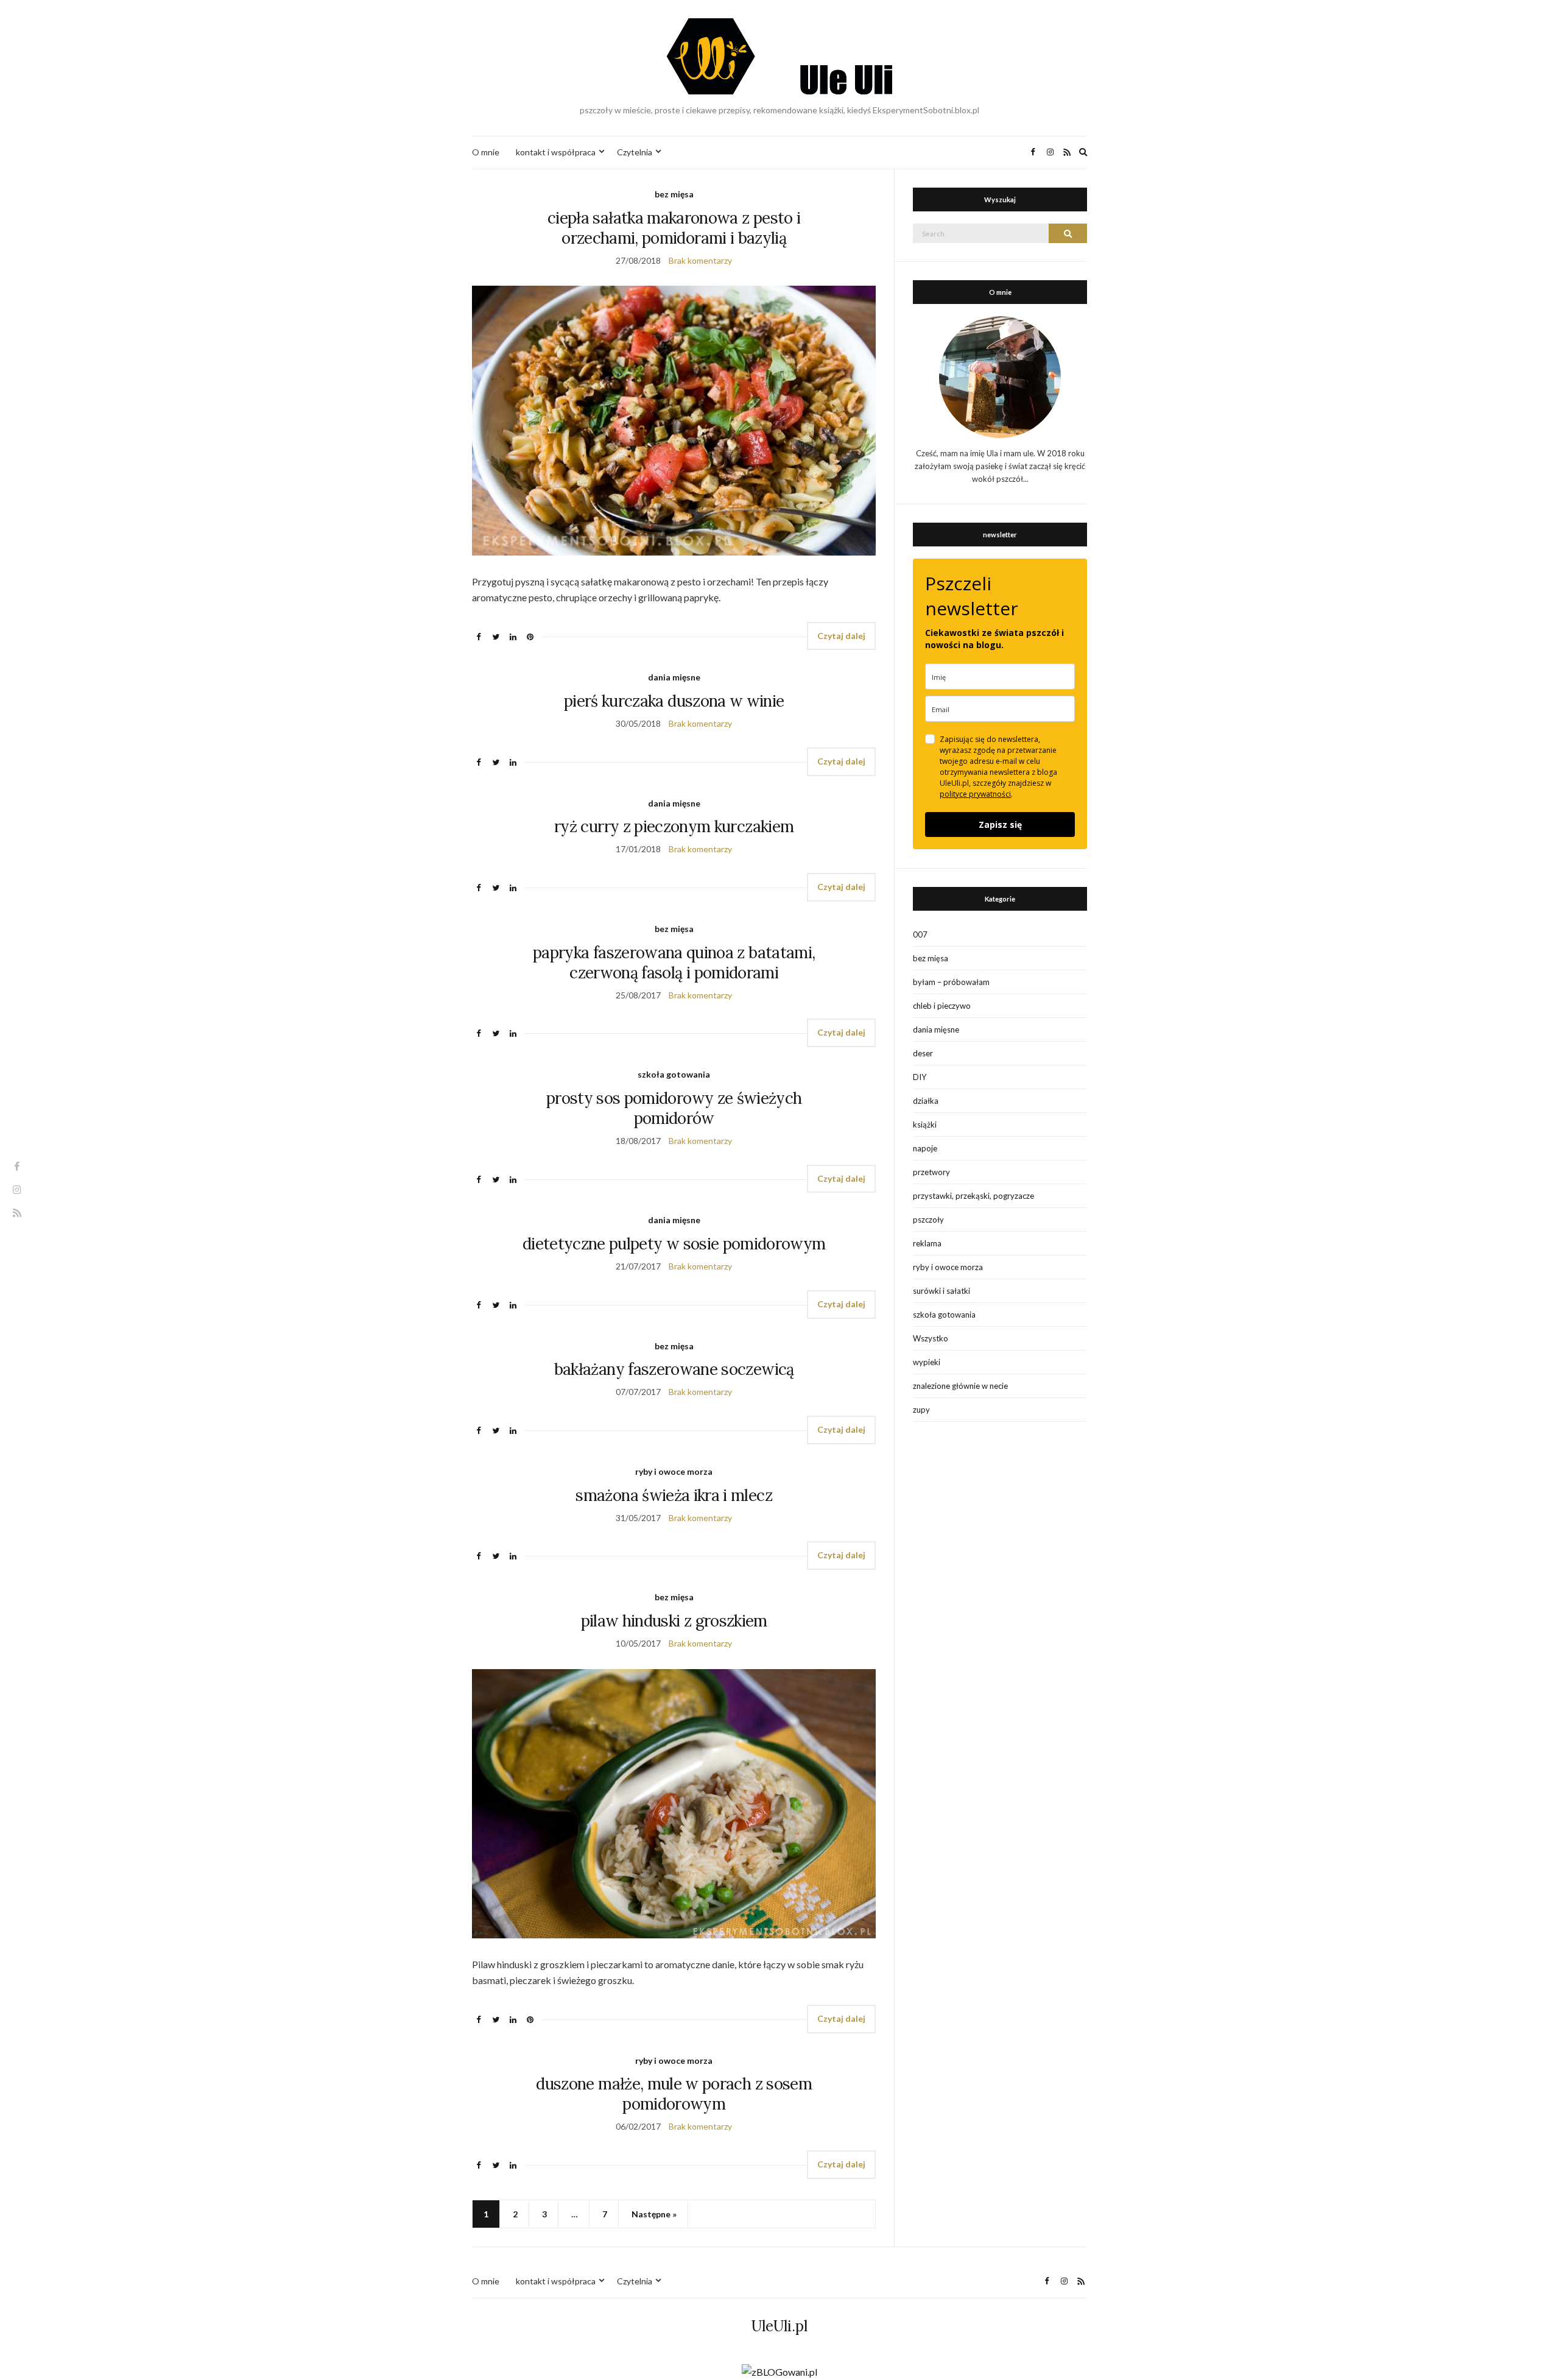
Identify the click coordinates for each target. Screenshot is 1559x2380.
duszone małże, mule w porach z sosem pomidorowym (674, 2094)
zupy (921, 1410)
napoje (925, 1148)
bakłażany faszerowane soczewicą (674, 1369)
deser (923, 1053)
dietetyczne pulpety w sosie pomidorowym (674, 1244)
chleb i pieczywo (942, 1006)
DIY (920, 1077)
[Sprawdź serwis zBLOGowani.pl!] (779, 2371)
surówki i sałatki (941, 1291)
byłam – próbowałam (951, 982)
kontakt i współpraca (556, 152)
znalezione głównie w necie (960, 1386)
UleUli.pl (779, 2326)
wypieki (927, 1362)
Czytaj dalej (841, 636)
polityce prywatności (975, 794)
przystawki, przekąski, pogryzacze (973, 1196)
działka (926, 1101)
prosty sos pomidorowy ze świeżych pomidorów (674, 1108)
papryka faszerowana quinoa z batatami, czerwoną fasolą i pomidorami (674, 962)
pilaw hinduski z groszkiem (674, 1621)
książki (925, 1125)
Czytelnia (635, 152)
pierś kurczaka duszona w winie (674, 701)
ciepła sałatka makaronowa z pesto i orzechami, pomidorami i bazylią (674, 228)
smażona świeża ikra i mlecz (674, 1495)
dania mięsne (674, 677)
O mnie (486, 152)
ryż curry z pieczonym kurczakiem (674, 826)
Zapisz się (1000, 825)
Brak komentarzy (700, 260)
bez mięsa (674, 194)
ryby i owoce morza (674, 1471)
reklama (927, 1243)
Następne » (654, 2214)
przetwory (931, 1172)
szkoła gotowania (674, 1074)
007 (920, 934)
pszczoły (928, 1220)
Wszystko (931, 1338)
